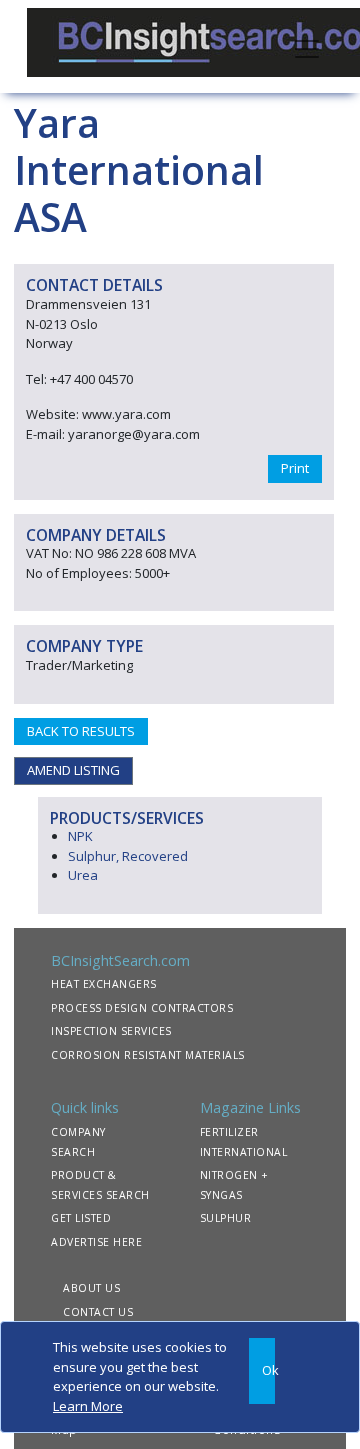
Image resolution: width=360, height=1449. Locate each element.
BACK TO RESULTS (81, 731)
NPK (80, 836)
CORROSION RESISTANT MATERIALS (148, 1055)
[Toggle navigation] (307, 47)
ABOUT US (91, 1288)
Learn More (88, 1406)
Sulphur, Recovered (128, 856)
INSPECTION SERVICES (111, 1031)
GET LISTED (81, 1218)
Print (295, 468)
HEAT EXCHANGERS (104, 984)
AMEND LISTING (73, 770)
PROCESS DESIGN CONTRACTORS (142, 1008)
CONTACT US (98, 1312)
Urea (83, 875)
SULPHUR (226, 1218)
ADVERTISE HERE (96, 1242)
